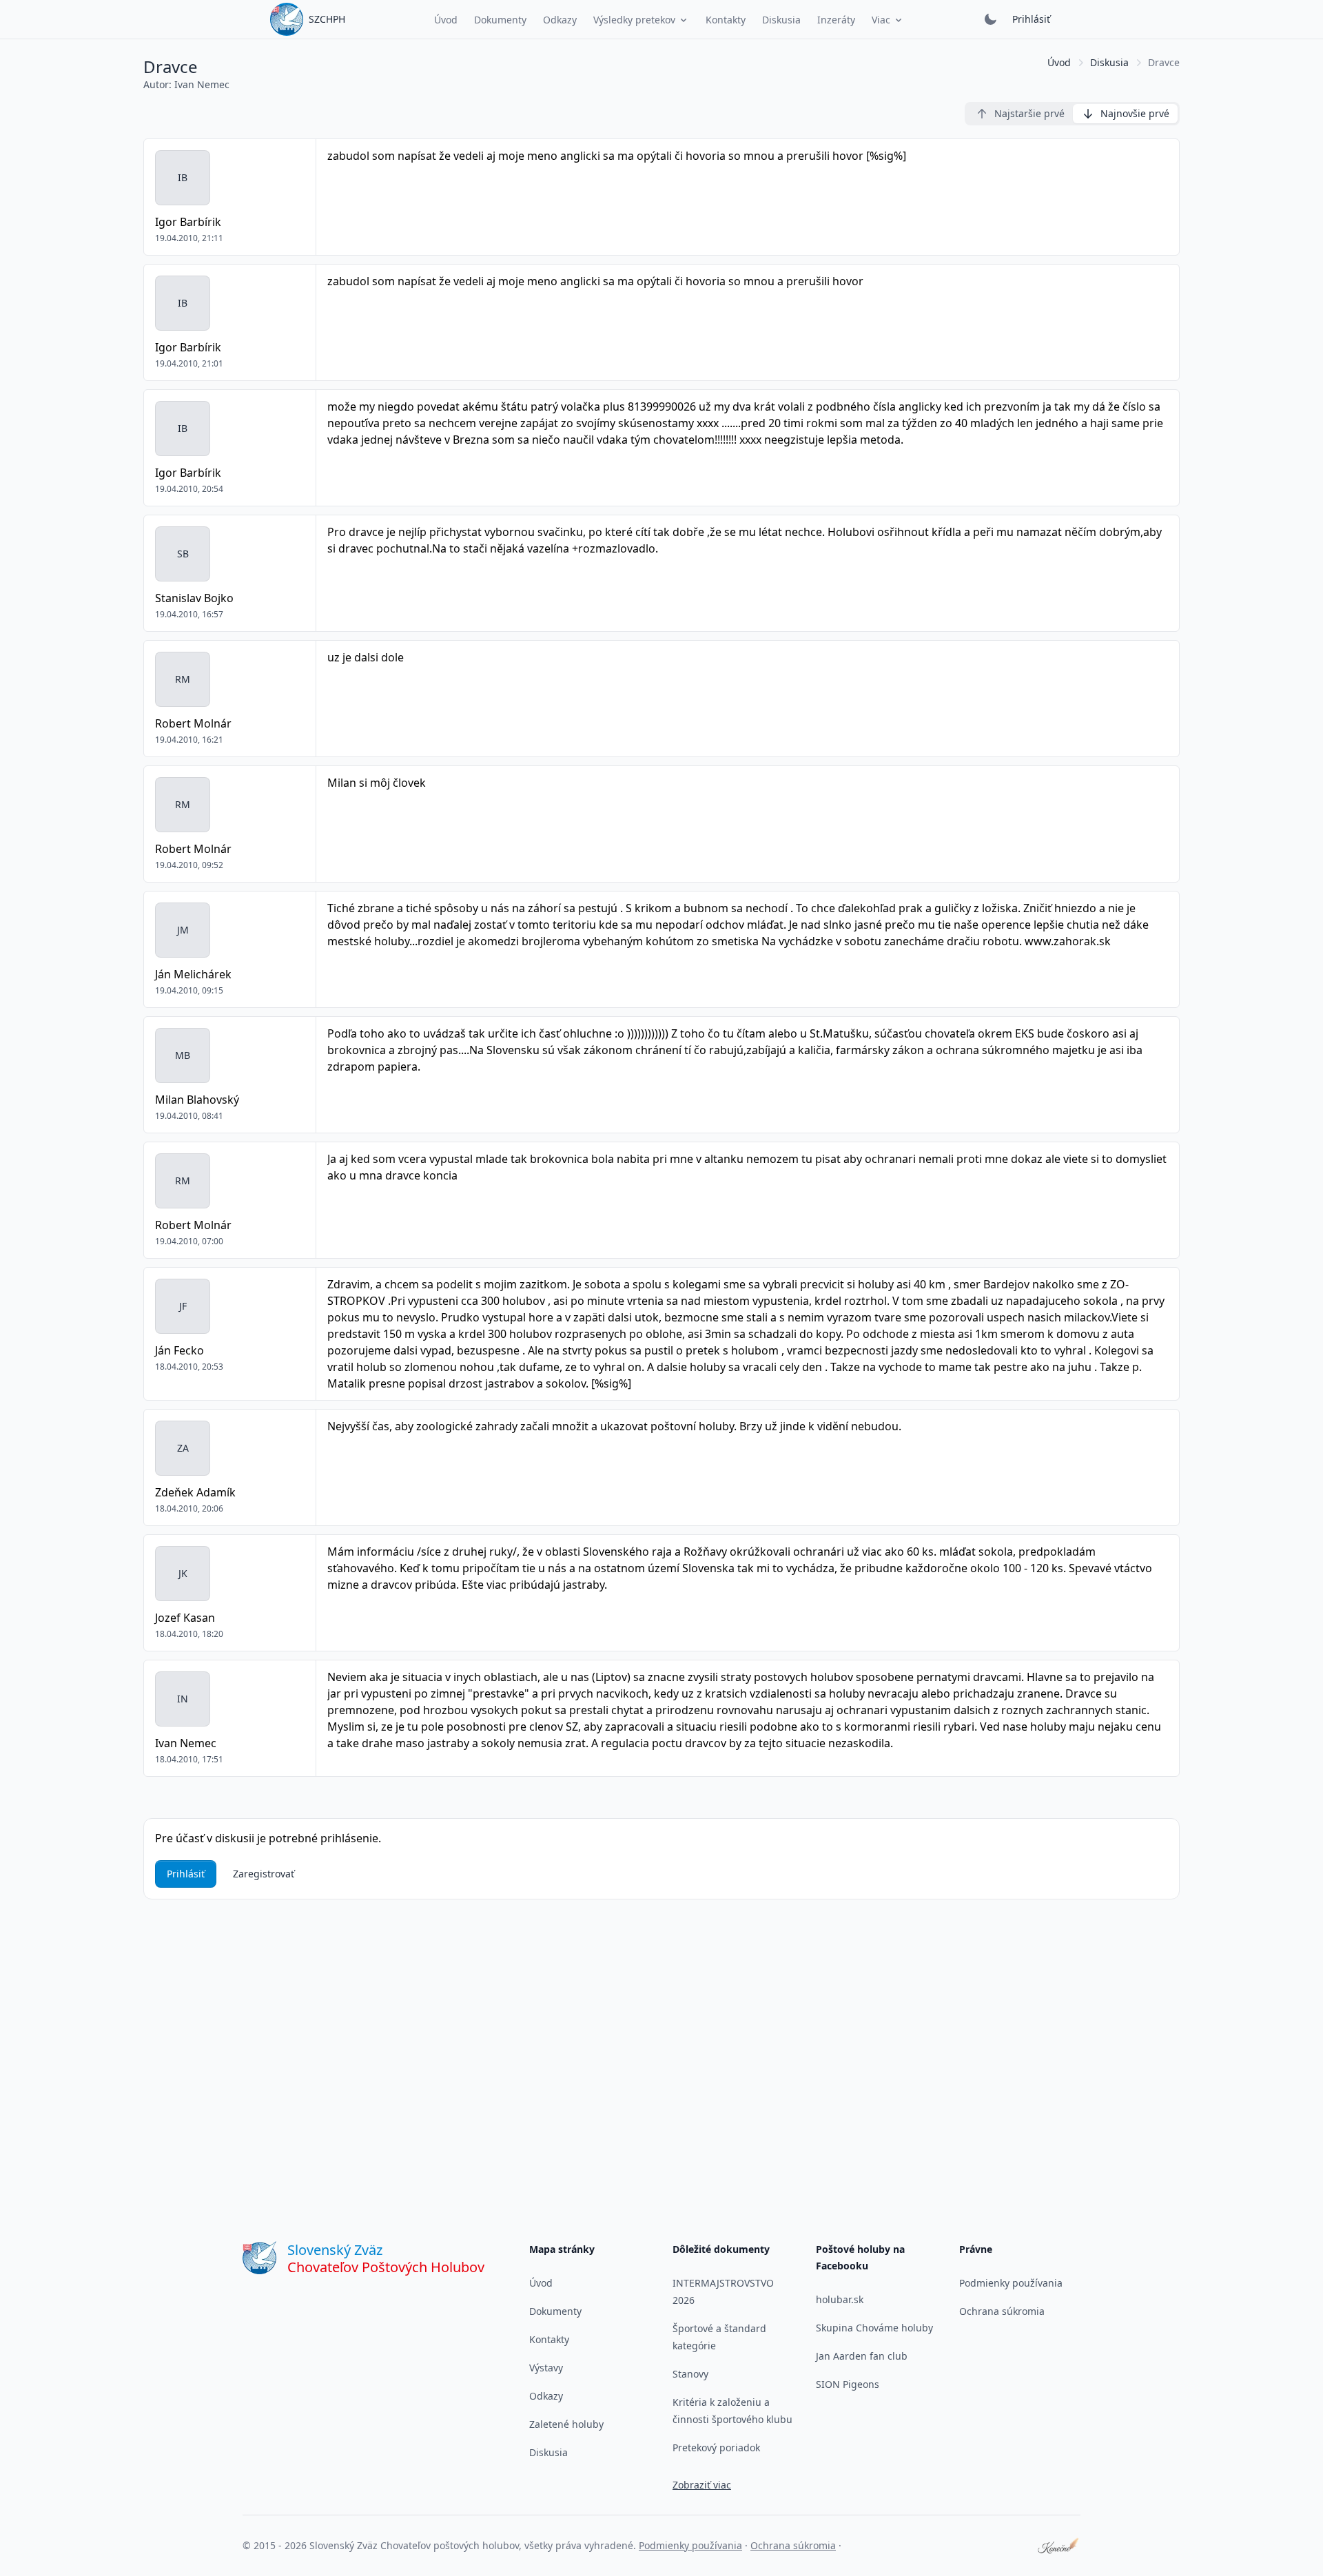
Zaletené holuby (566, 2424)
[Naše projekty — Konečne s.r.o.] (1059, 2546)
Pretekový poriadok (716, 2448)
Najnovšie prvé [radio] (1135, 113)
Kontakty (549, 2339)
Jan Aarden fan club (862, 2356)
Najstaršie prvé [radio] (1029, 113)
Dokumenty (555, 2311)
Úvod (1059, 62)
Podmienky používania (1011, 2283)
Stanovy (690, 2374)
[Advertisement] (661, 2034)
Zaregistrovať (264, 1874)
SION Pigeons (848, 2384)
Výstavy (546, 2368)
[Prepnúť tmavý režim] (990, 19)
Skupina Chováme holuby (874, 2328)
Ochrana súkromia (1002, 2311)
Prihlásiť (1031, 19)
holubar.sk (840, 2299)
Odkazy (546, 2396)
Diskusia (1109, 62)
